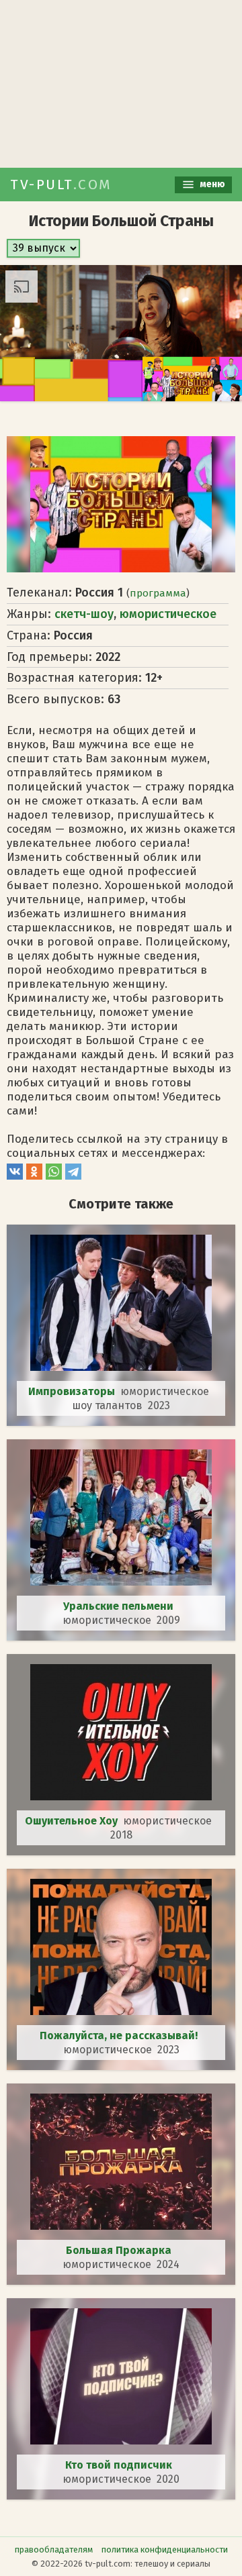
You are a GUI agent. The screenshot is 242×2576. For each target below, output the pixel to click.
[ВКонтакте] (15, 1176)
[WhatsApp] (54, 1176)
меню (211, 184)
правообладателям (54, 2549)
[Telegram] (73, 1176)
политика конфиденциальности (165, 2549)
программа (158, 593)
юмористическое (168, 614)
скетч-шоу (84, 614)
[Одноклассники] (34, 1176)
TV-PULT (61, 185)
